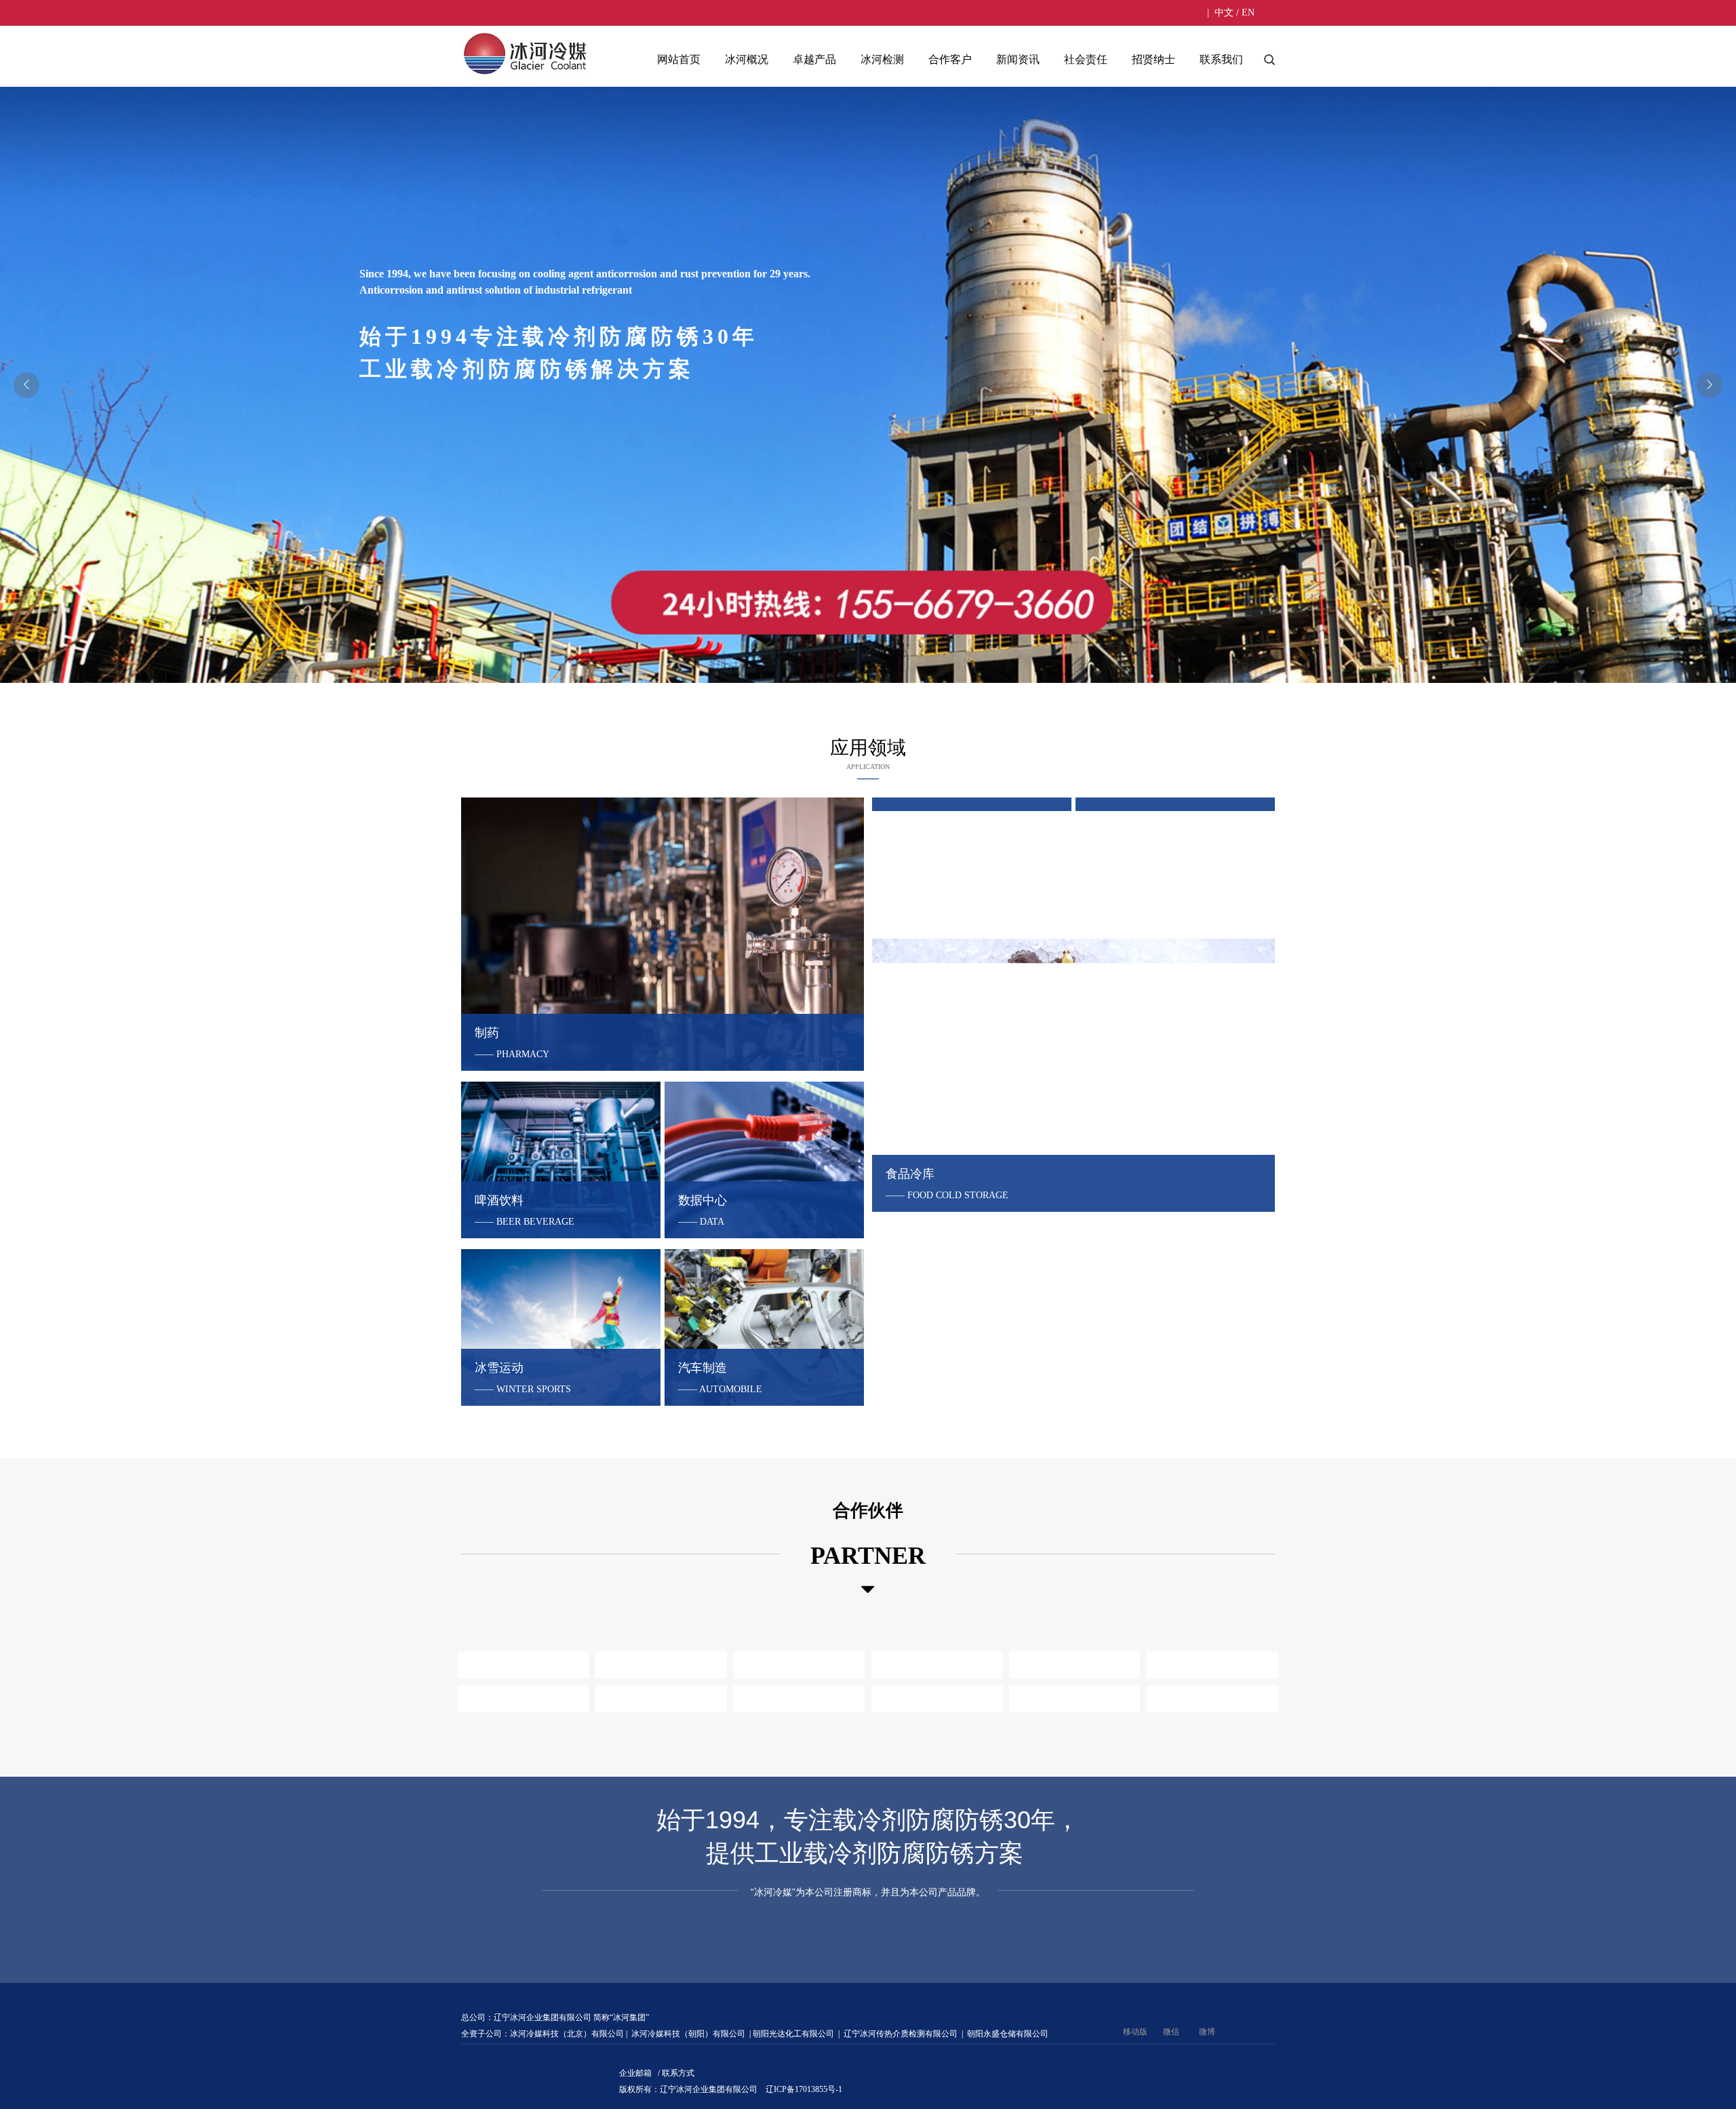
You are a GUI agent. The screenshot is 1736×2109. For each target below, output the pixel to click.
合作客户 (950, 59)
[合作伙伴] (868, 1590)
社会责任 (1086, 59)
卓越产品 (814, 59)
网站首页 (679, 59)
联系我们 (1221, 59)
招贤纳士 (1153, 59)
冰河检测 (882, 59)
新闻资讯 (1018, 59)
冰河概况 (747, 59)
